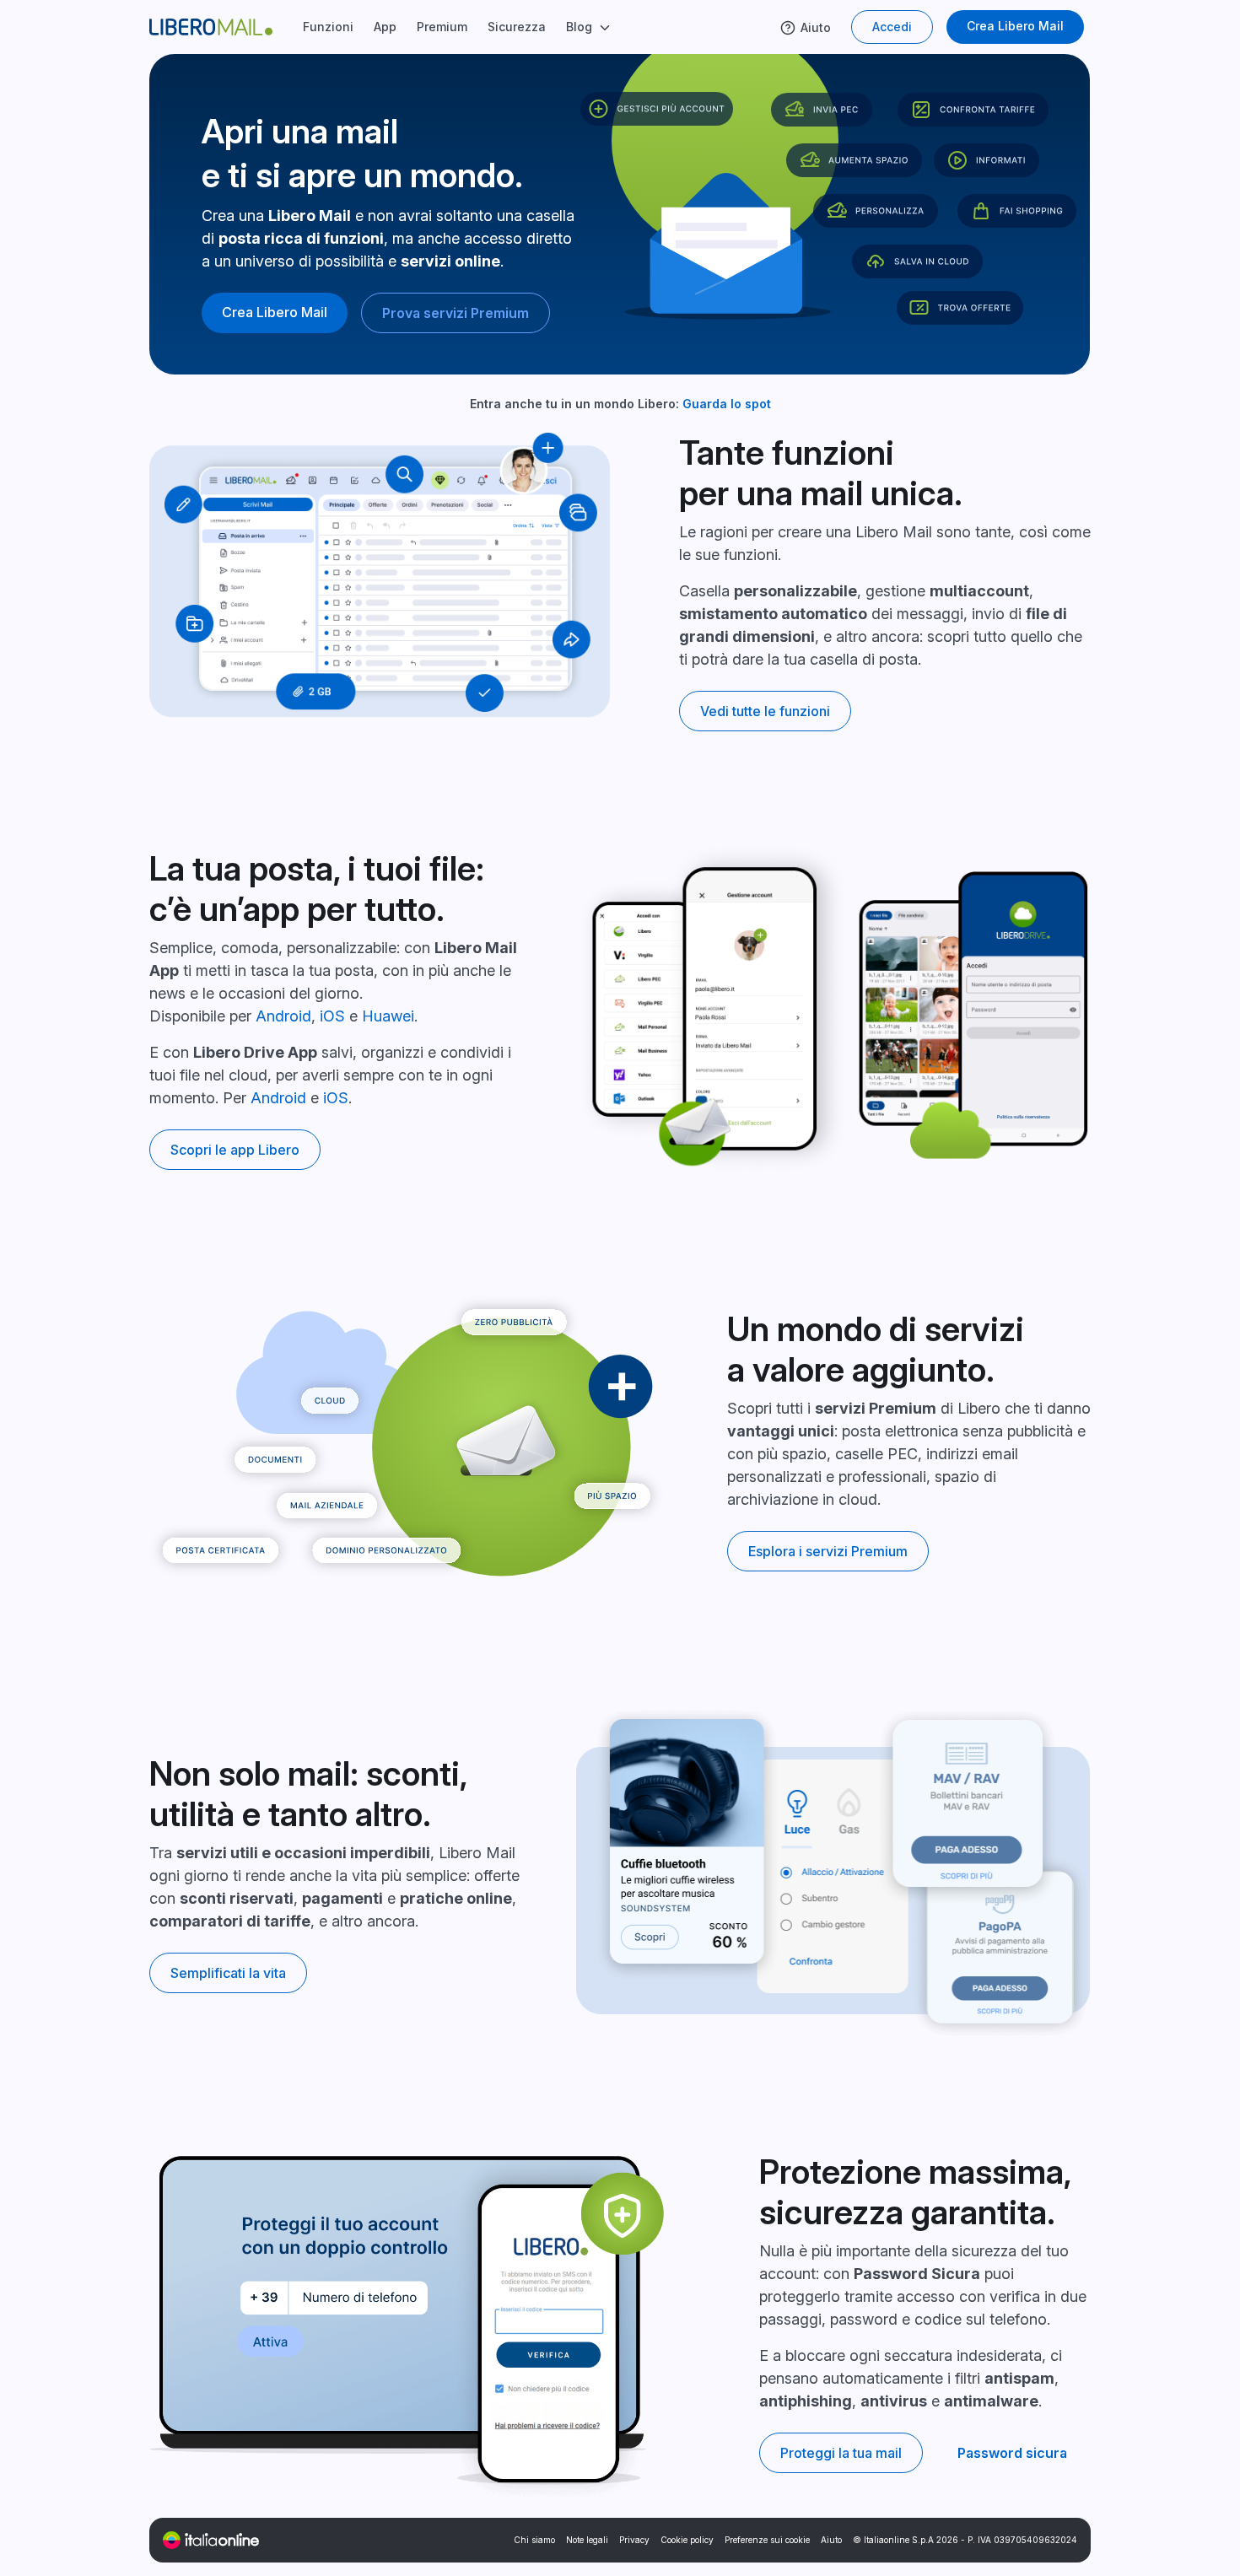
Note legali (587, 2540)
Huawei (388, 1016)
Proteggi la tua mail (841, 2453)
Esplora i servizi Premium (828, 1551)
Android (283, 1016)
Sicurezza (517, 27)
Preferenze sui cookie (767, 2540)
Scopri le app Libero (235, 1150)
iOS (332, 1016)
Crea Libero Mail (1015, 26)
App (385, 27)
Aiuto (816, 27)
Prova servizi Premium (456, 313)
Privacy (634, 2540)
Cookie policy (687, 2540)
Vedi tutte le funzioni (765, 711)
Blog (579, 27)
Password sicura (1012, 2453)
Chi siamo (534, 2540)
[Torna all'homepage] (221, 27)
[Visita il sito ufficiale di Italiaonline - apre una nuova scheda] (211, 2540)
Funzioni (328, 27)
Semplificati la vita (228, 1973)
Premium (442, 27)
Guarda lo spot (727, 404)
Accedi (892, 27)
